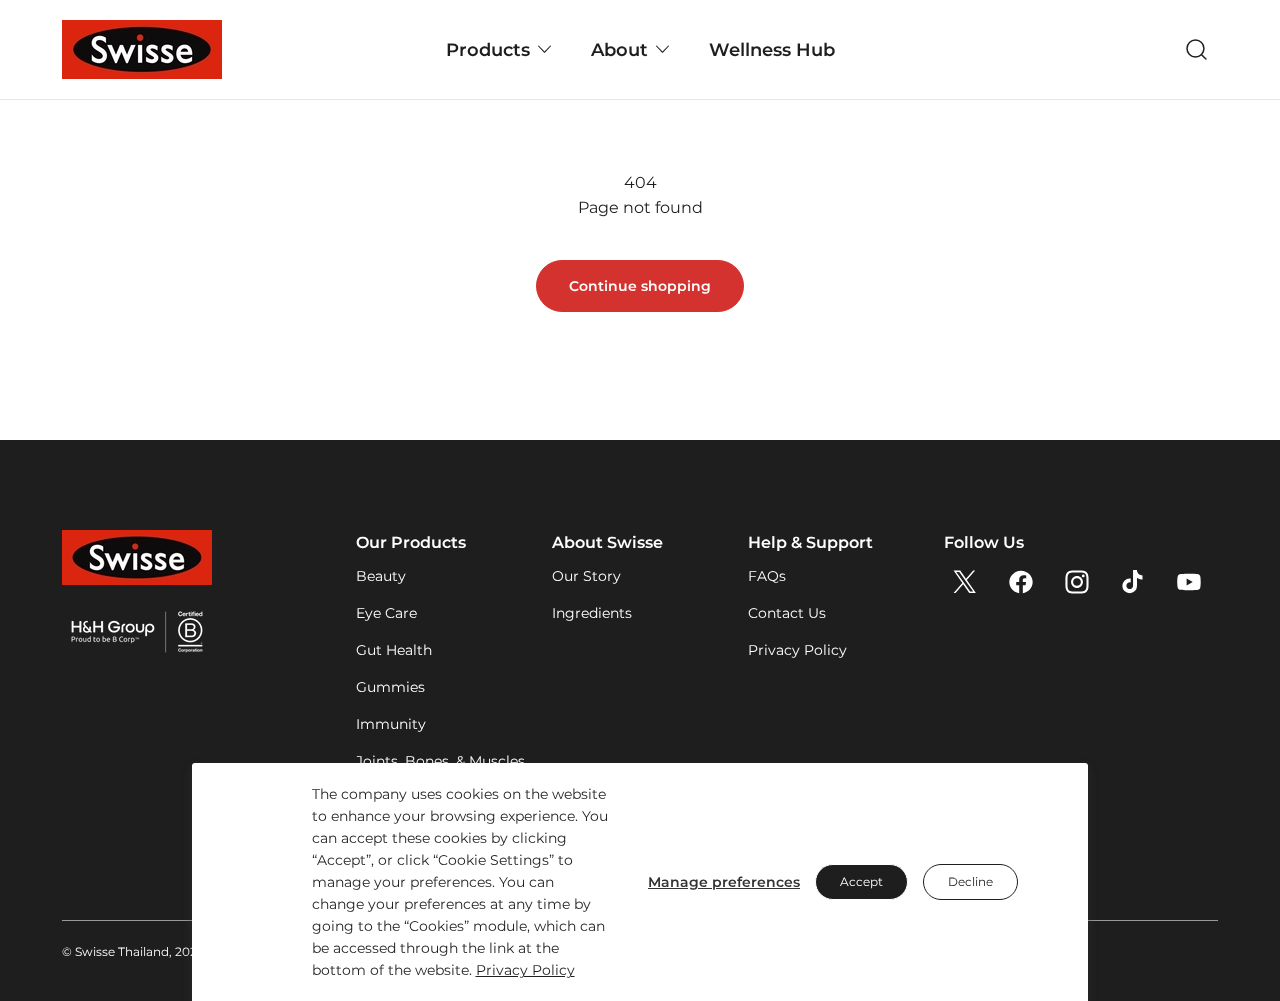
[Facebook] (1021, 582)
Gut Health (394, 650)
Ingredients (592, 613)
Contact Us (787, 613)
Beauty (381, 576)
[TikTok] (1133, 582)
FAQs (767, 576)
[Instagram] (1077, 582)
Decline (970, 881)
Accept (861, 881)
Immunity (391, 724)
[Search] (1197, 50)
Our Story (586, 576)
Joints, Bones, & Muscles (440, 761)
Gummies (390, 687)
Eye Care (386, 613)
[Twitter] (965, 582)
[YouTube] (1189, 582)
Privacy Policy (525, 970)
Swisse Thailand (122, 951)
